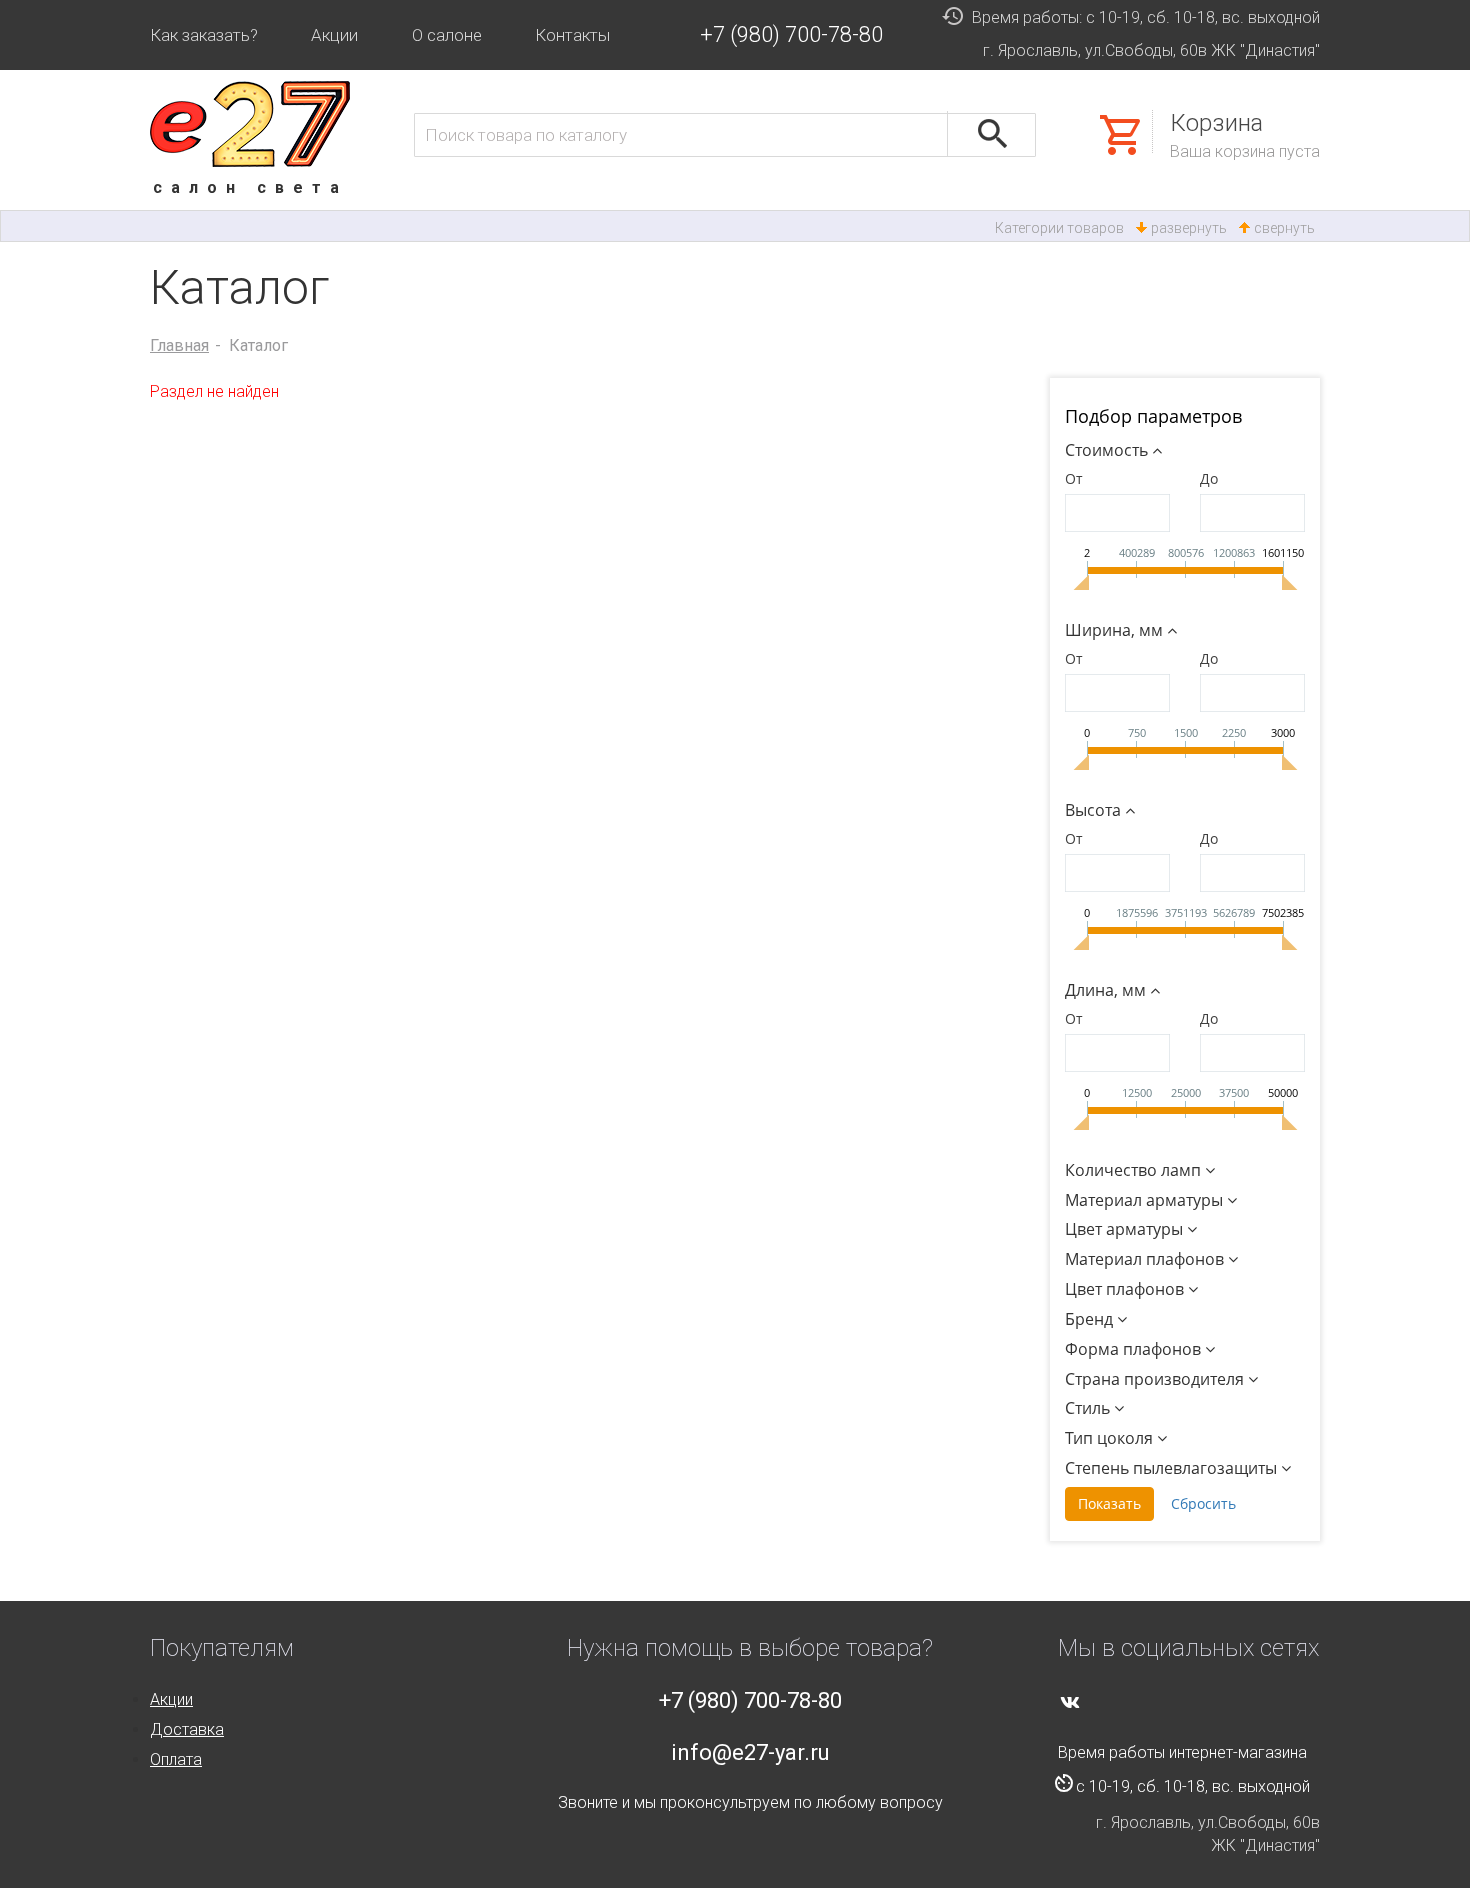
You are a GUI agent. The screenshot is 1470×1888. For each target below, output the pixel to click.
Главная (179, 345)
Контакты (572, 35)
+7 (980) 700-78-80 (791, 34)
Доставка (187, 1729)
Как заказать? (204, 35)
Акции (334, 35)
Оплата (176, 1759)
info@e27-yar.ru (750, 1752)
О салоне (447, 35)
